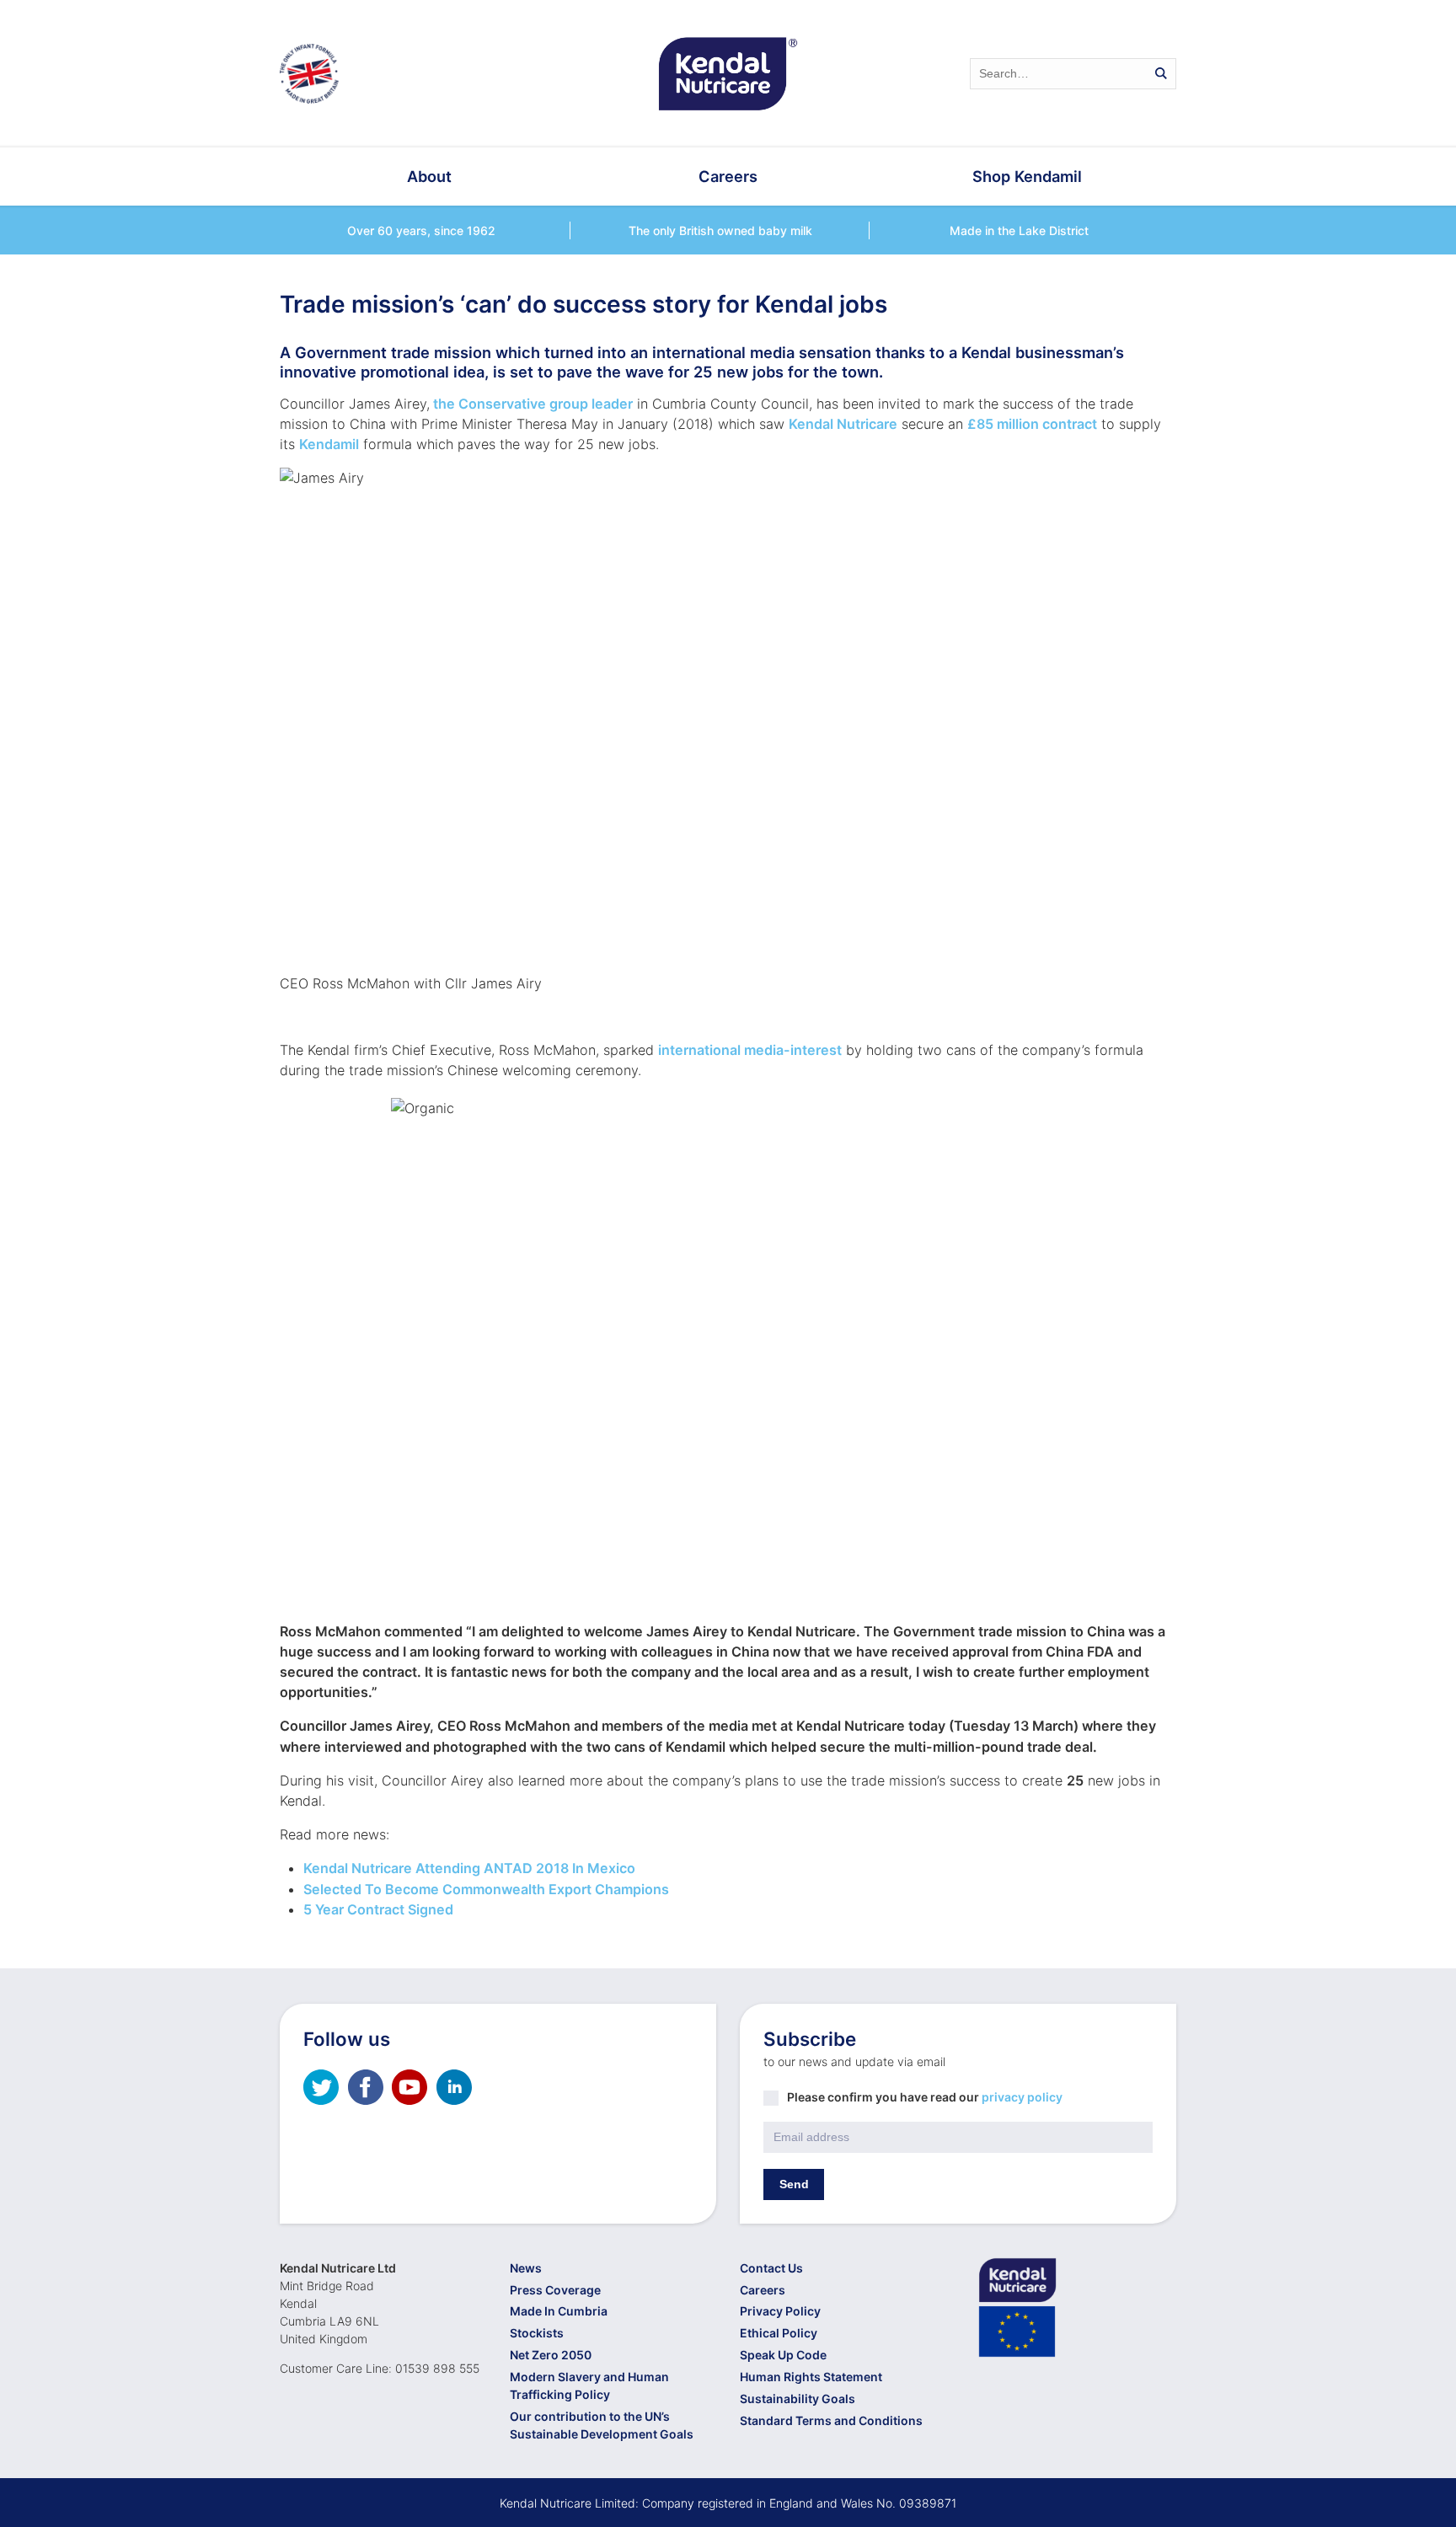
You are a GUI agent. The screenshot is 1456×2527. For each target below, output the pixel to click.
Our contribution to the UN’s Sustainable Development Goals (602, 2425)
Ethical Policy (779, 2333)
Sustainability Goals (798, 2399)
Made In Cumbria (559, 2311)
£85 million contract (1032, 424)
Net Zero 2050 (551, 2355)
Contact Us (771, 2268)
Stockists (537, 2333)
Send (794, 2184)
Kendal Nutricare (843, 424)
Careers (728, 176)
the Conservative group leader (531, 404)
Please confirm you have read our (925, 2097)
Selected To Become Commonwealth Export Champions (486, 1889)
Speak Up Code (783, 2355)
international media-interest (750, 1050)
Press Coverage (555, 2290)
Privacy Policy (780, 2311)
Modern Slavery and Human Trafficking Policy (589, 2385)
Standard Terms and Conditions (831, 2420)
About (429, 176)
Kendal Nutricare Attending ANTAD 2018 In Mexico (469, 1868)
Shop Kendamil (1027, 176)
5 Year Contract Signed (378, 1909)
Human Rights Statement (811, 2377)
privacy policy (1022, 2097)
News (526, 2268)
